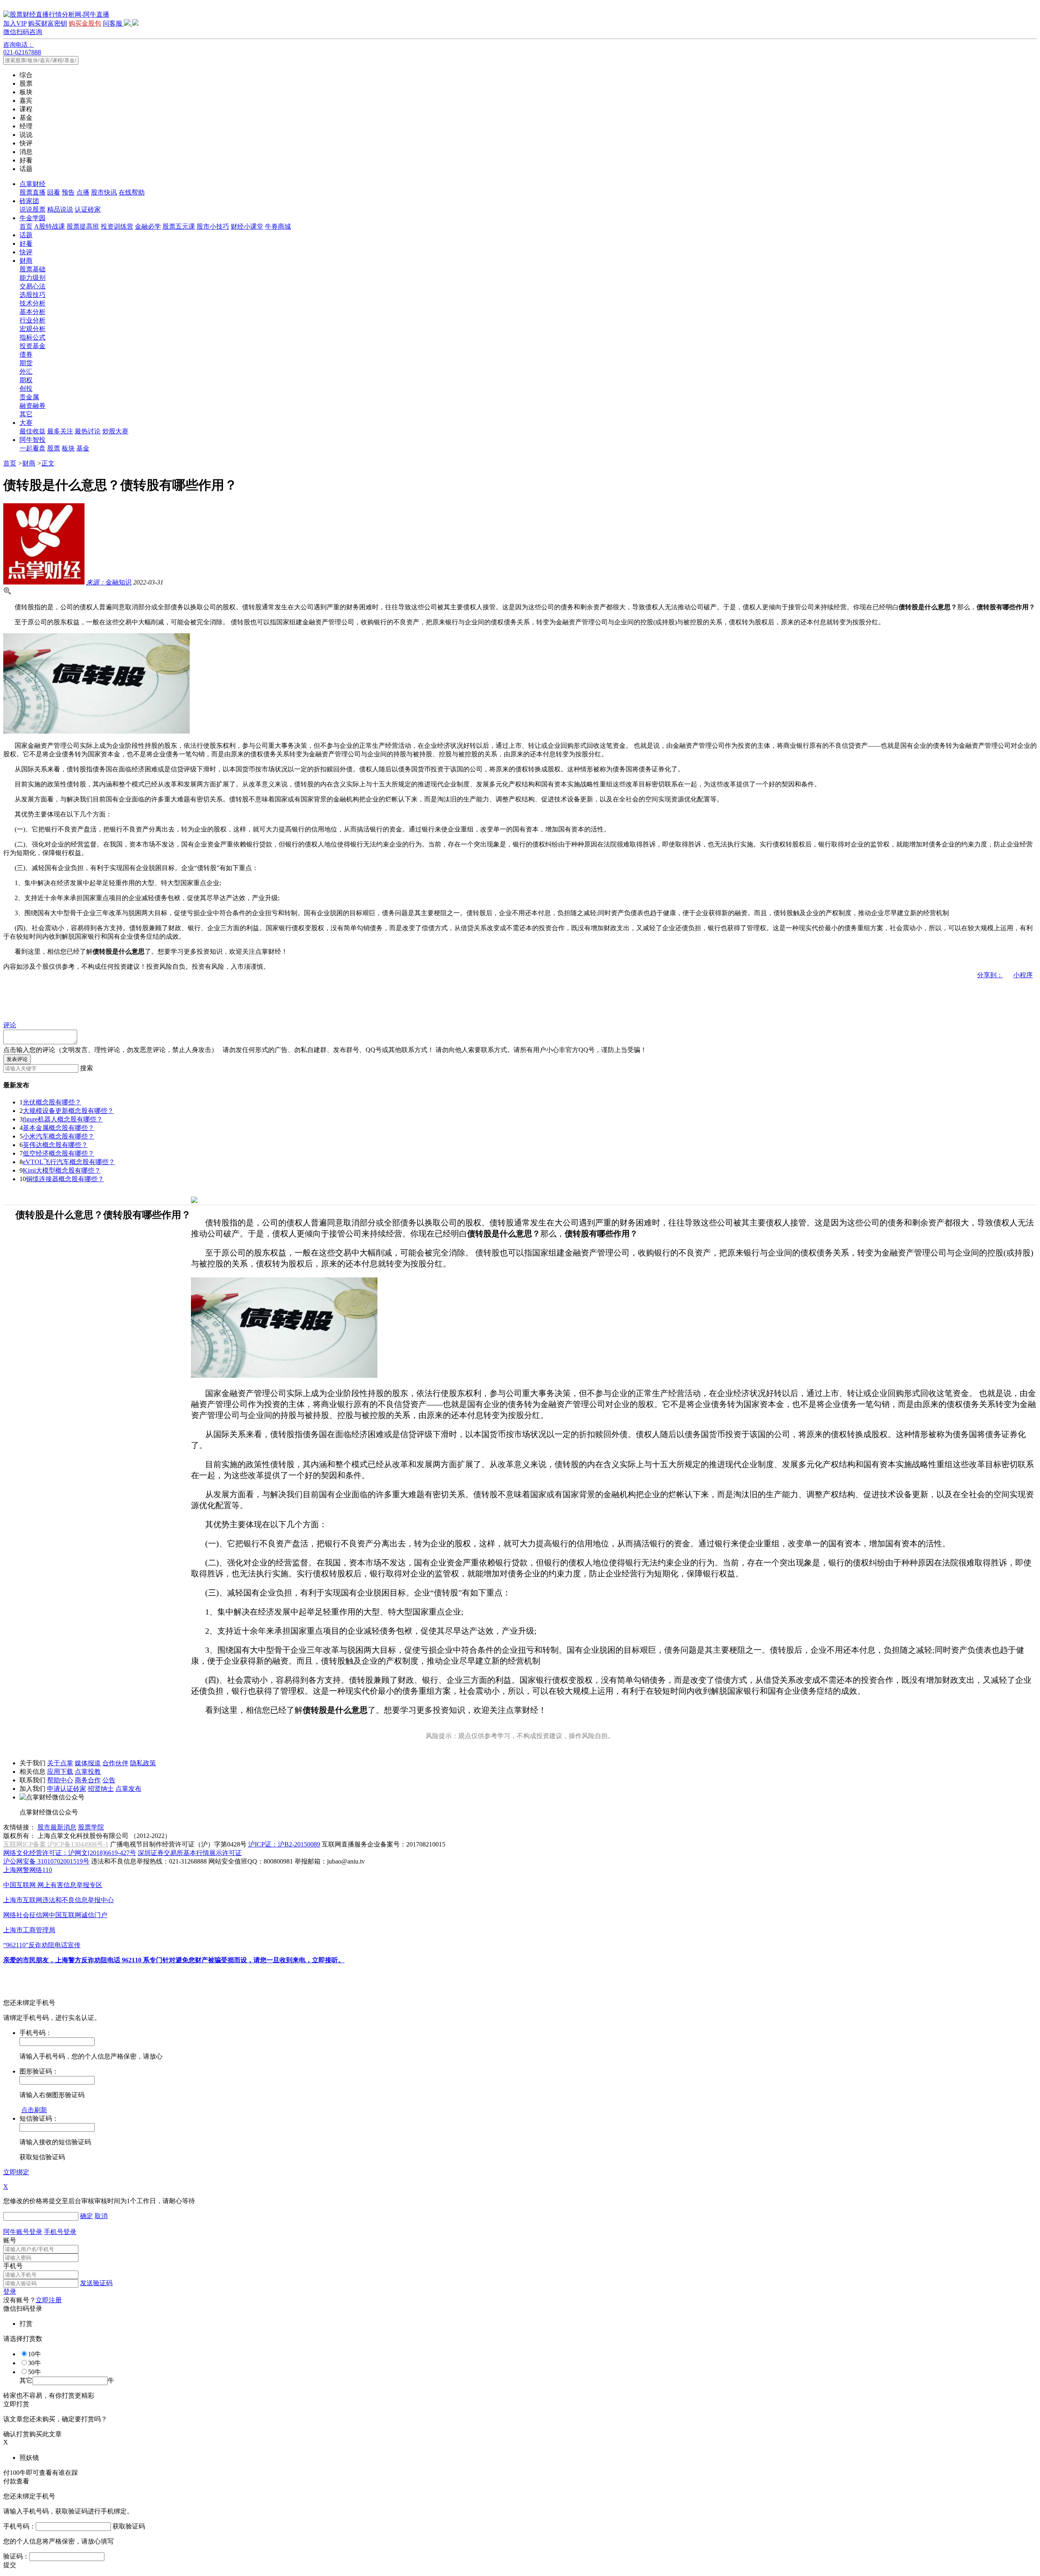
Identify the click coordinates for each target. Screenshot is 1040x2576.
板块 (68, 448)
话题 (26, 235)
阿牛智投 (32, 440)
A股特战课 (50, 226)
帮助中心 (60, 1780)
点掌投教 (88, 1772)
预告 (68, 192)
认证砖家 (88, 209)
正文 (48, 463)
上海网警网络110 (28, 1870)
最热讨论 (88, 431)
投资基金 (32, 346)
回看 (54, 192)
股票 (54, 448)
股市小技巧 (213, 226)
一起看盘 (32, 448)
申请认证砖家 (67, 1789)
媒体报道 (88, 1763)
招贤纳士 (101, 1789)
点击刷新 (34, 2110)
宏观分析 (32, 329)
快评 (26, 252)
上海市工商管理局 (29, 1930)
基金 (83, 448)
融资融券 (32, 406)
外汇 (26, 371)
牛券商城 (278, 226)
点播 (83, 192)
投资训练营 (117, 226)
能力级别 (32, 278)
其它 (26, 414)
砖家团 (29, 201)
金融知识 (109, 582)
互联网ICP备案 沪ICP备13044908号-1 (56, 1844)
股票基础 (32, 269)
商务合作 (88, 1780)
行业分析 (32, 320)
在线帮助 (132, 192)
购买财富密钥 (48, 23)
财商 (26, 261)
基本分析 (32, 312)
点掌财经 (32, 184)
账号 (10, 2240)
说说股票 (32, 209)
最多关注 (60, 431)
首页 (26, 226)
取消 (101, 2216)
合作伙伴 (115, 1763)
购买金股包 (85, 23)
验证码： (16, 2556)
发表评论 (17, 1059)
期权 (26, 380)
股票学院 (91, 1827)
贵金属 (29, 397)
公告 (109, 1780)
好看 (26, 244)
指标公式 (32, 337)
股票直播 (32, 192)
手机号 (13, 2266)
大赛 (26, 423)
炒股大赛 (115, 431)
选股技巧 (32, 295)
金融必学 (148, 226)
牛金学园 (32, 218)
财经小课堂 (247, 226)
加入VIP (15, 23)
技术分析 (32, 303)
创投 (26, 389)
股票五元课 (179, 226)
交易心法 (32, 286)
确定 (87, 2216)
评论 (10, 1025)
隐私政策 (143, 1763)
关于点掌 (60, 1763)
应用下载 (60, 1772)
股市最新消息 (57, 1827)
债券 (26, 354)
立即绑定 (16, 2172)
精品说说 (60, 209)
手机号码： (19, 2526)
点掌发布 (128, 1789)
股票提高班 (83, 226)
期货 (26, 363)
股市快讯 (104, 192)
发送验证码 (96, 2283)
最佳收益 (32, 431)
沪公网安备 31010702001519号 (46, 1861)
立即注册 (49, 2300)
